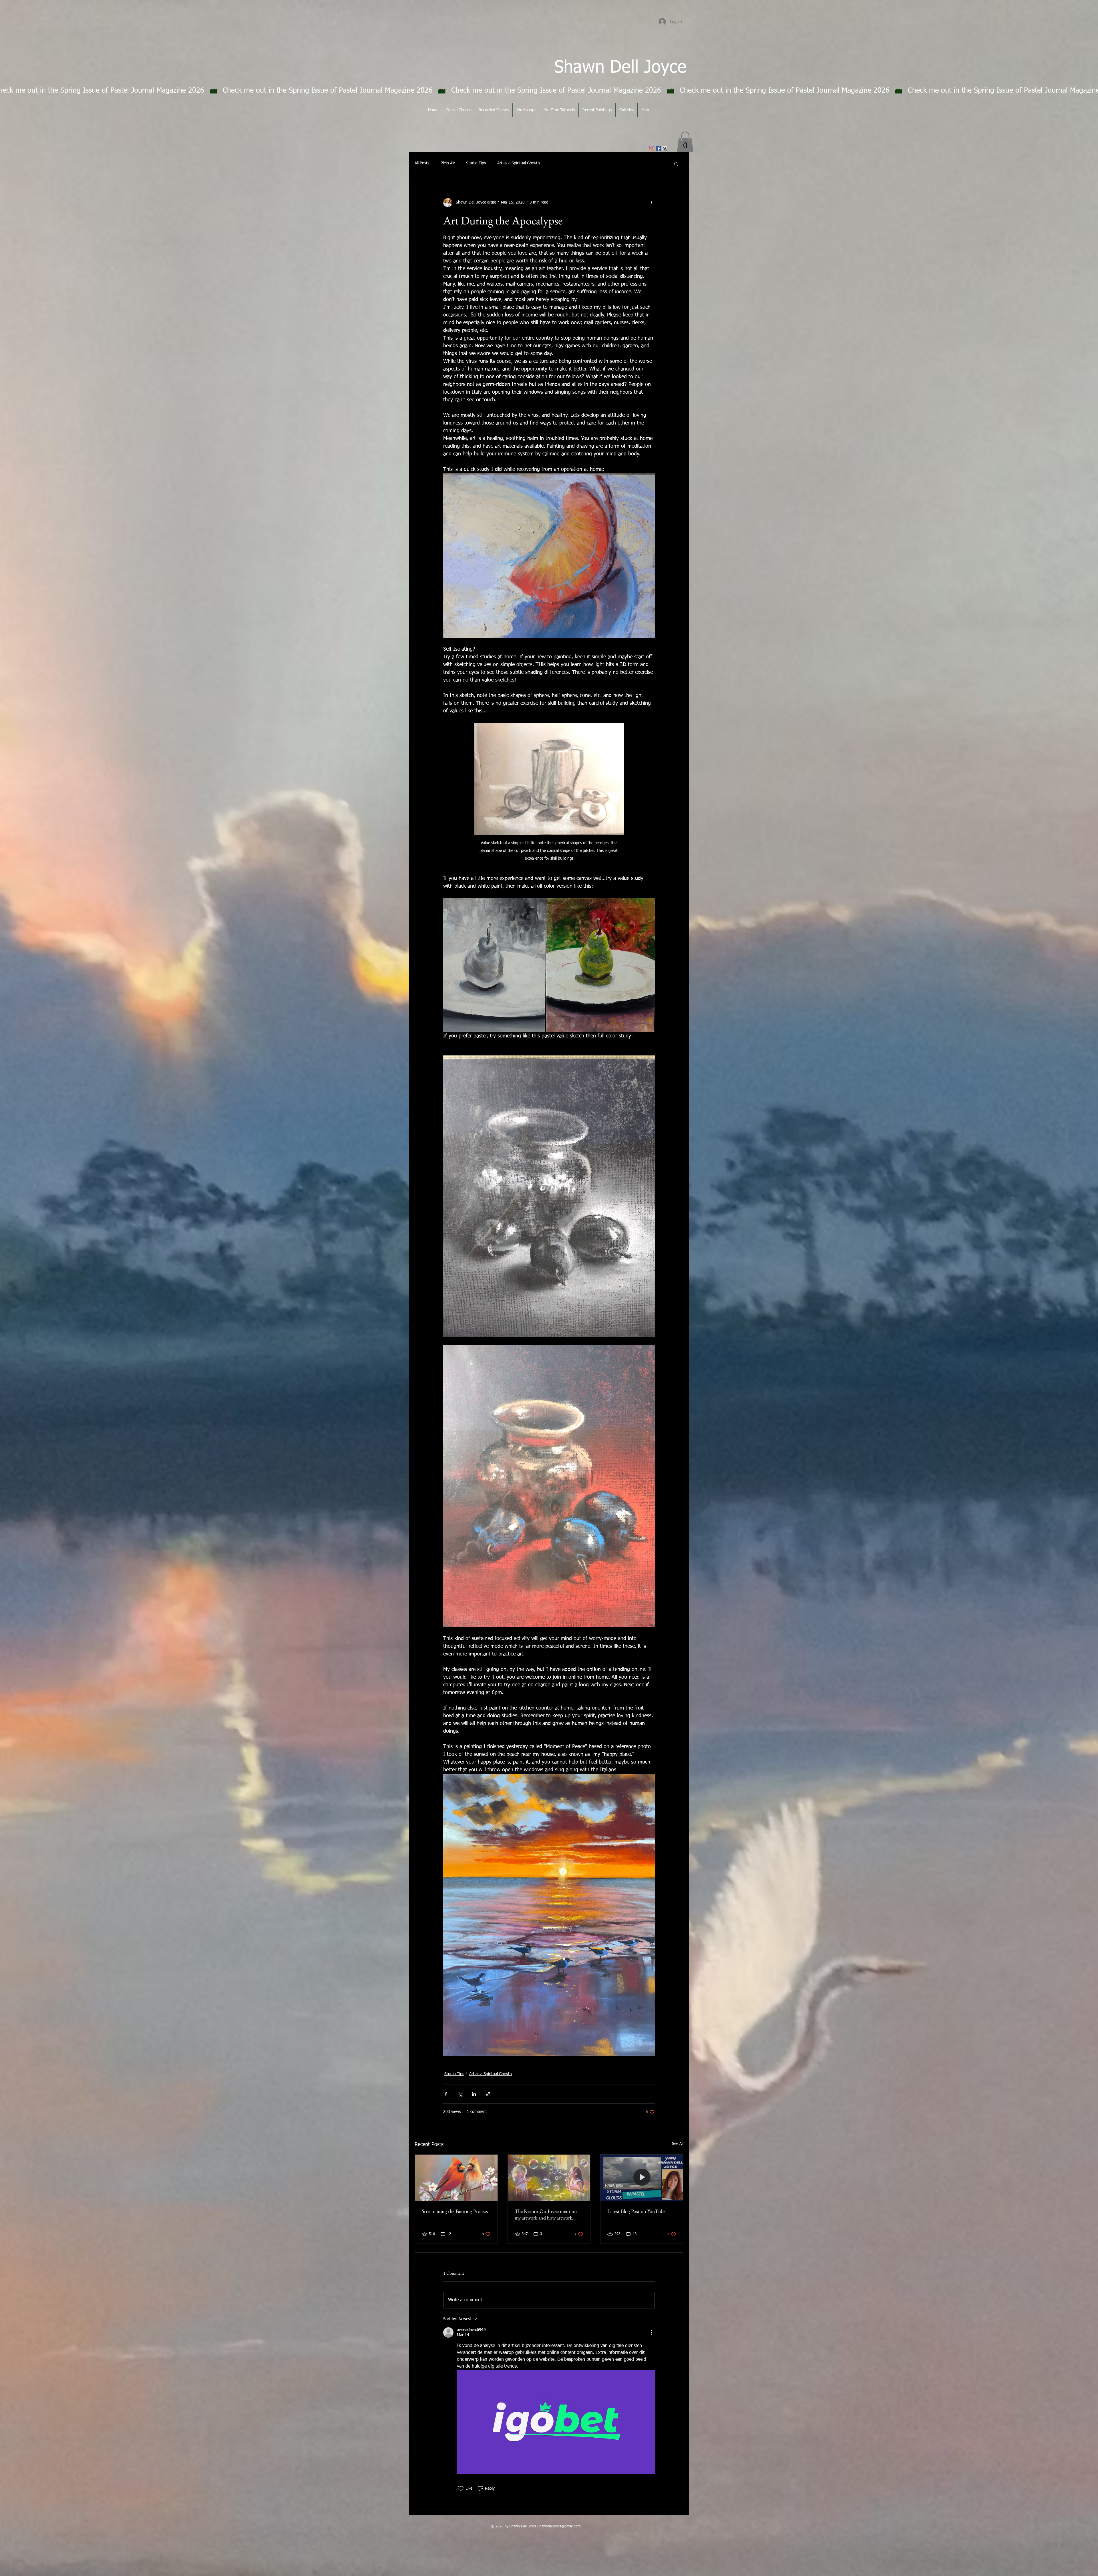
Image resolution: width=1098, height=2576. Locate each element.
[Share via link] (488, 2094)
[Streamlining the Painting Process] (456, 2178)
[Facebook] (658, 148)
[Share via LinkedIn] (474, 2094)
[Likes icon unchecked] (461, 2489)
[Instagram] (652, 148)
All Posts (422, 163)
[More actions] (651, 203)
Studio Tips (476, 163)
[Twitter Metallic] (665, 148)
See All (678, 2144)
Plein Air (448, 163)
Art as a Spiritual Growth (519, 163)
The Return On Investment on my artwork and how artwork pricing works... (546, 2214)
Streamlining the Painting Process (455, 2211)
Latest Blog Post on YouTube (636, 2211)
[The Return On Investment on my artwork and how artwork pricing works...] (549, 2178)
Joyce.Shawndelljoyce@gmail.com (554, 2527)
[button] (685, 142)
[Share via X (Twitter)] (460, 2094)
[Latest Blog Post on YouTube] (642, 2178)
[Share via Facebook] (446, 2094)
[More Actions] (651, 2332)
